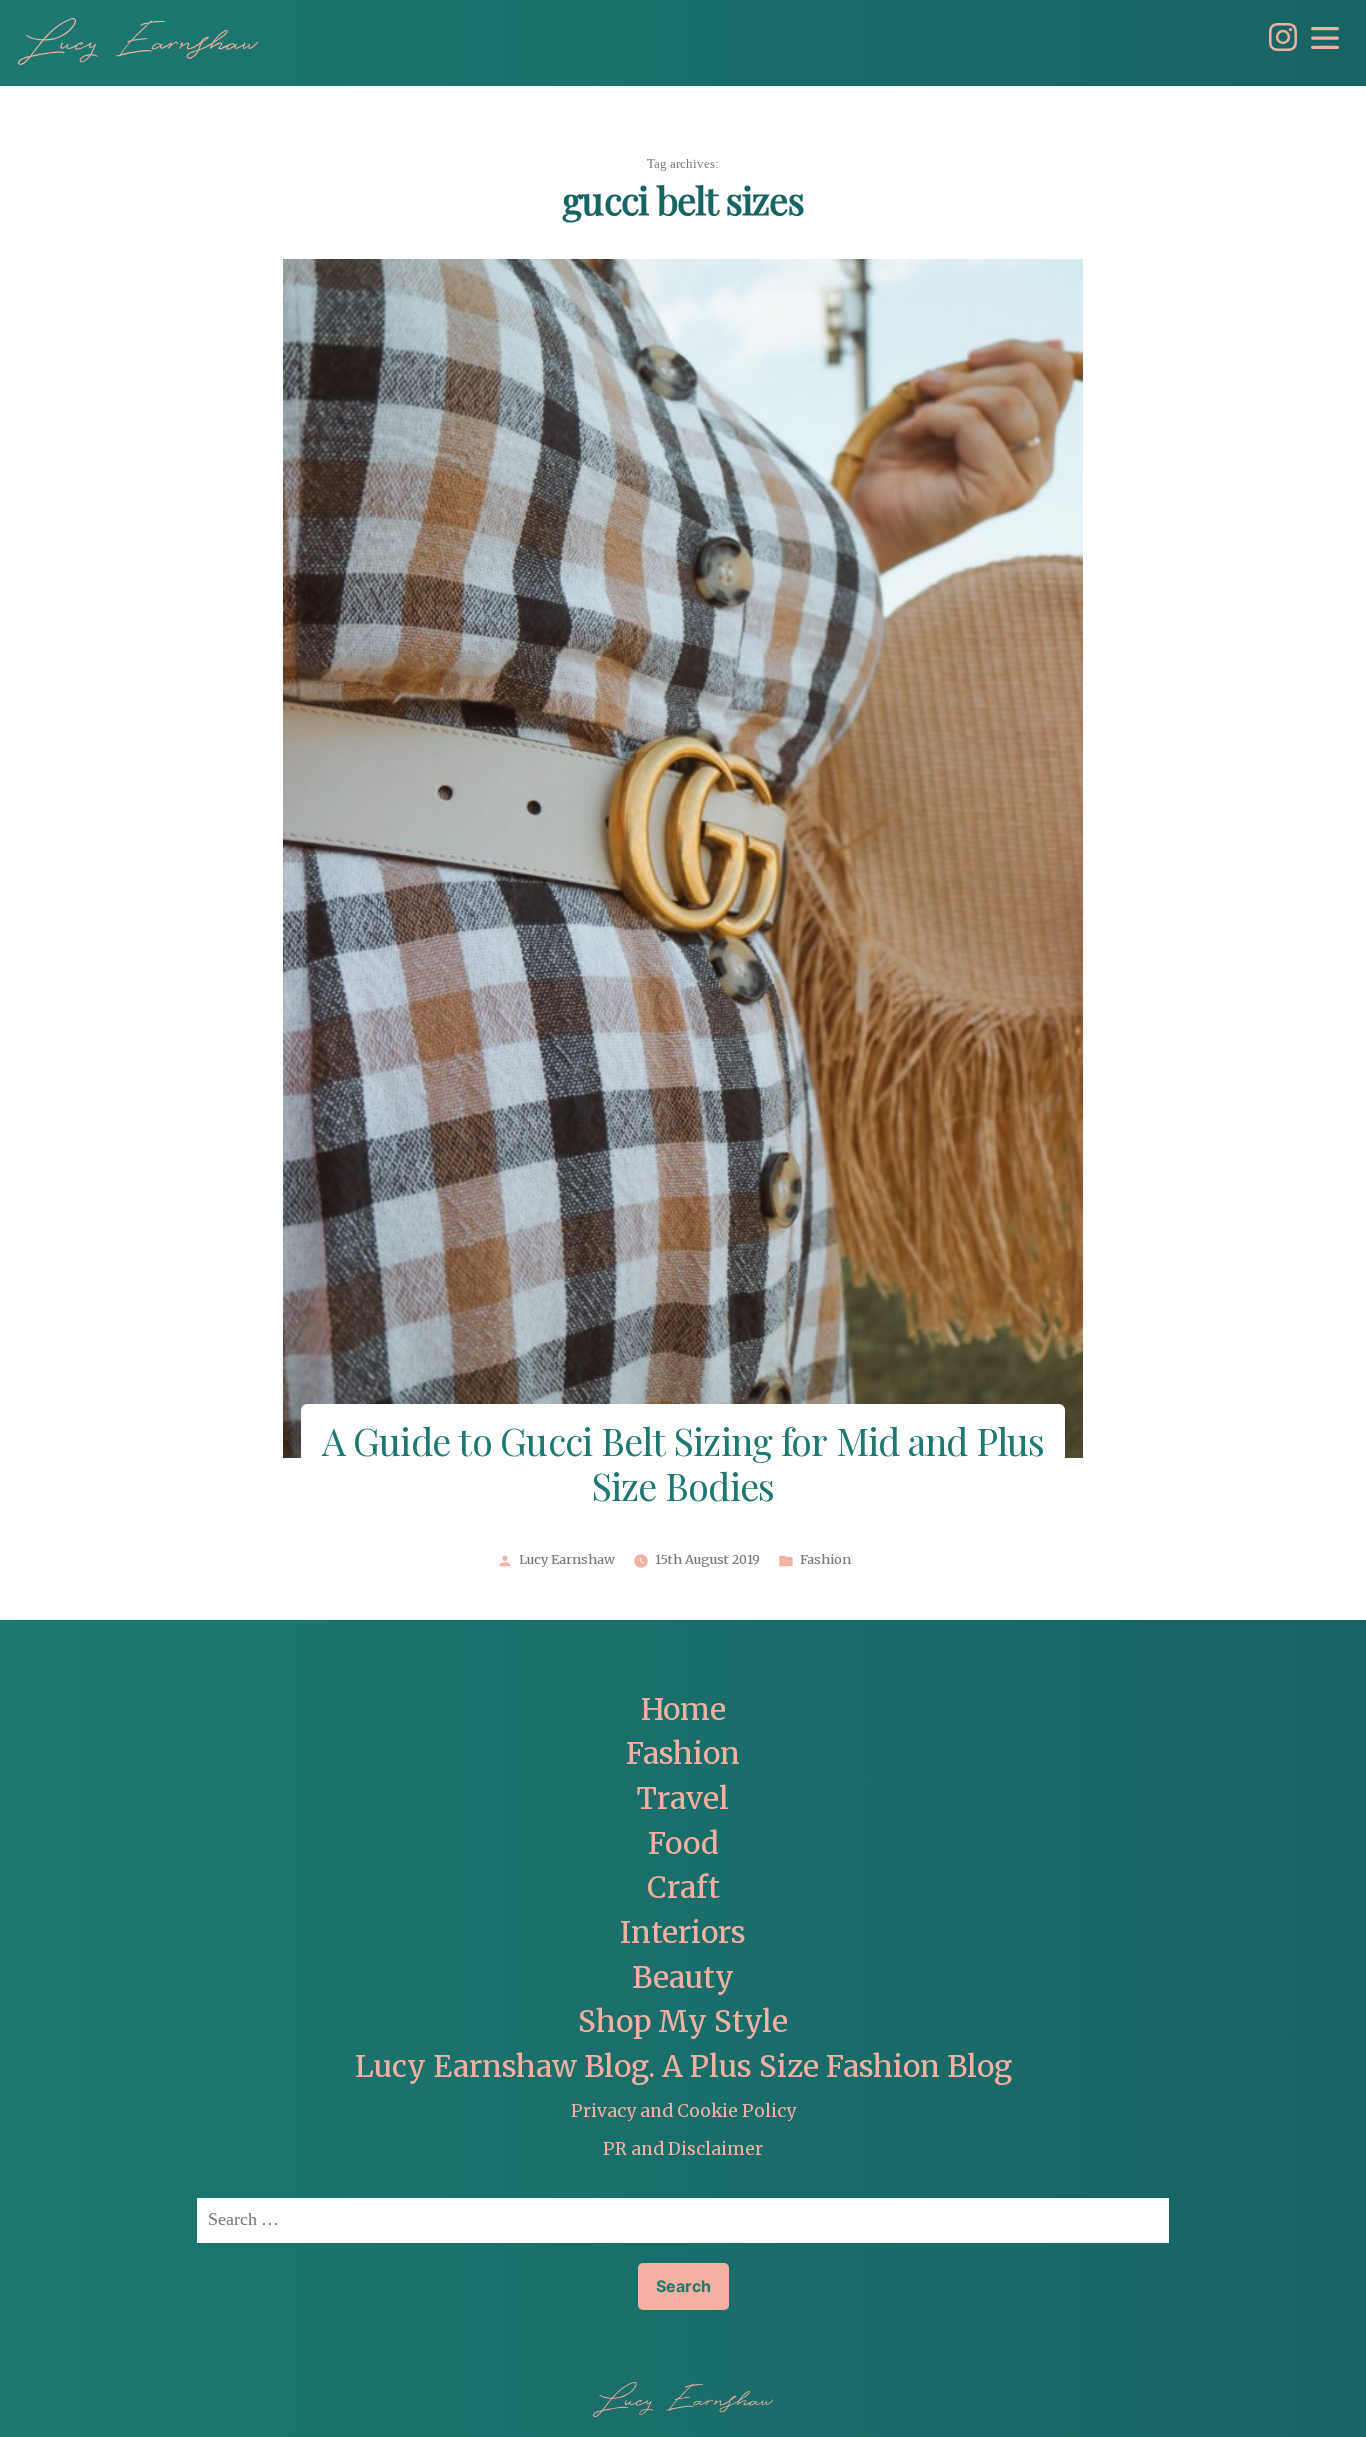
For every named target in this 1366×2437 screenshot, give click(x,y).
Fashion (825, 1560)
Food (683, 1843)
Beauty (683, 1977)
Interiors (683, 1932)
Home (683, 1709)
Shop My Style (683, 2021)
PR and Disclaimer (683, 2149)
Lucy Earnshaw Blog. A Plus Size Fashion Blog (683, 2066)
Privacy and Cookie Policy (683, 2111)
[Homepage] (138, 41)
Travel (683, 1798)
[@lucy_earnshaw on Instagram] (1278, 45)
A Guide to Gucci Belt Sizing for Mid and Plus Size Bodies (683, 1467)
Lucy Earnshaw (567, 1560)
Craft (683, 1887)
